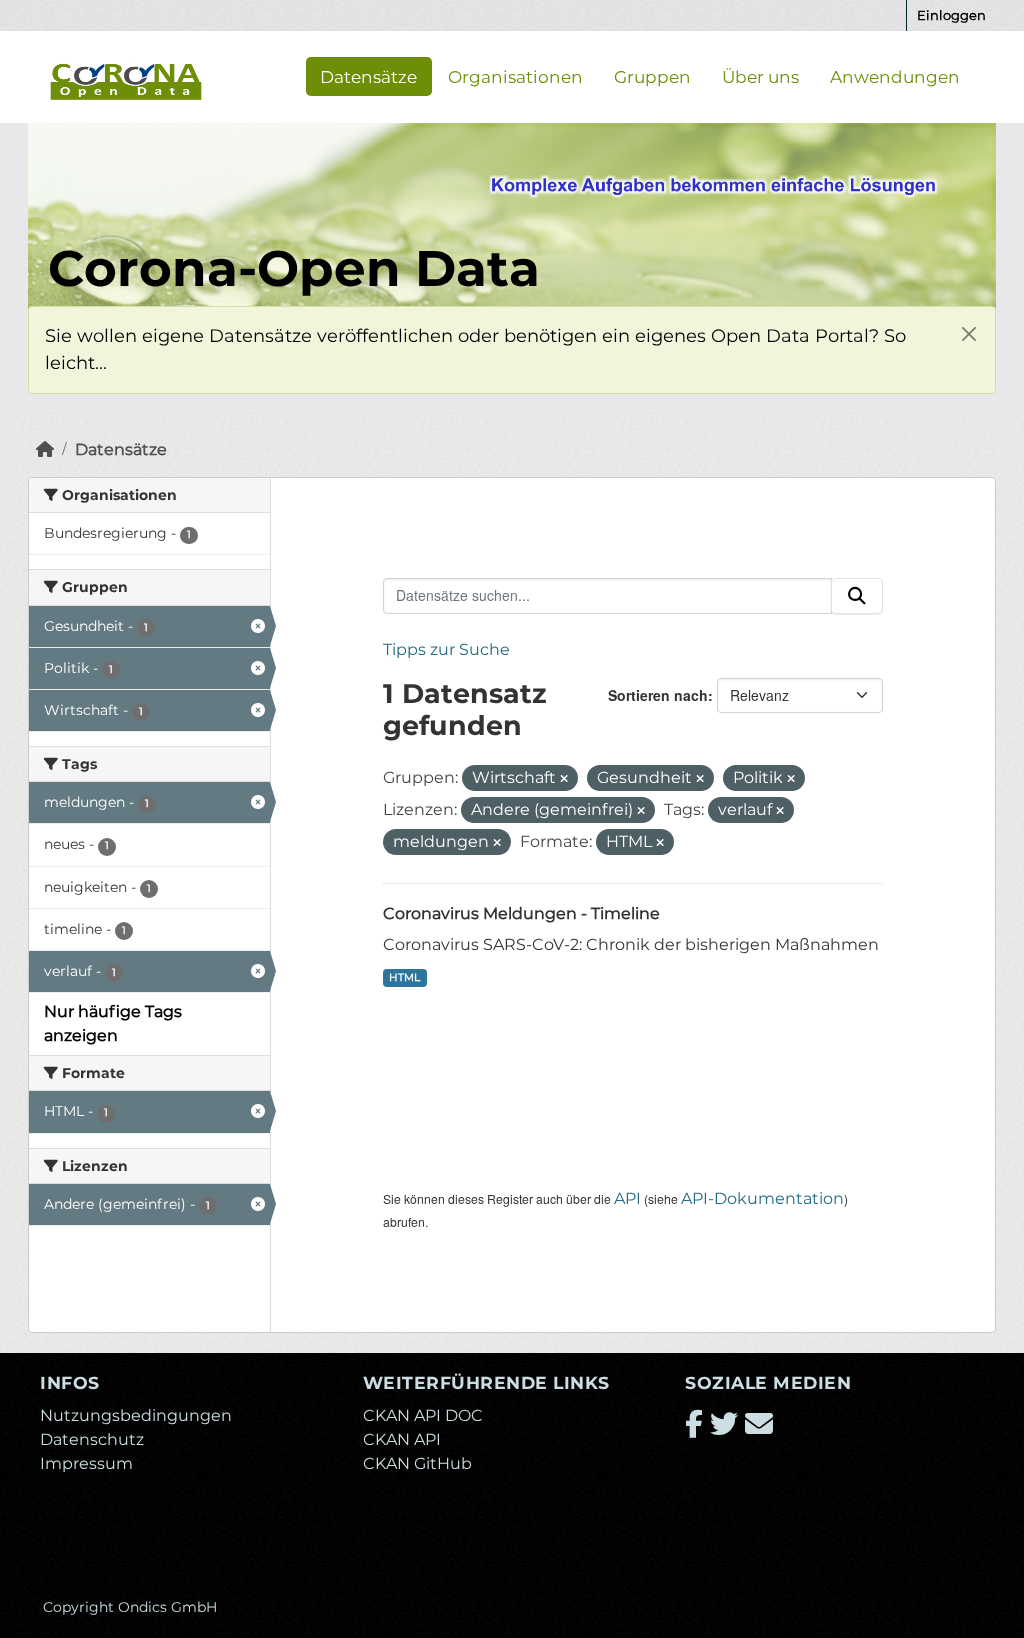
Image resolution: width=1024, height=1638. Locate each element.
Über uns (760, 76)
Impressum (86, 1463)
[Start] (45, 449)
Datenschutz (92, 1439)
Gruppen (652, 76)
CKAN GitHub (417, 1463)
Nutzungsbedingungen (136, 1415)
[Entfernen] (564, 779)
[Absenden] (857, 596)
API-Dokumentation (762, 1198)
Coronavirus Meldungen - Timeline (521, 913)
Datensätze (368, 76)
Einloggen (951, 15)
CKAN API (402, 1439)
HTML (404, 977)
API (627, 1198)
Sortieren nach (658, 695)
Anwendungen (895, 76)
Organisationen (515, 76)
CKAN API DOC (423, 1415)
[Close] (968, 333)
